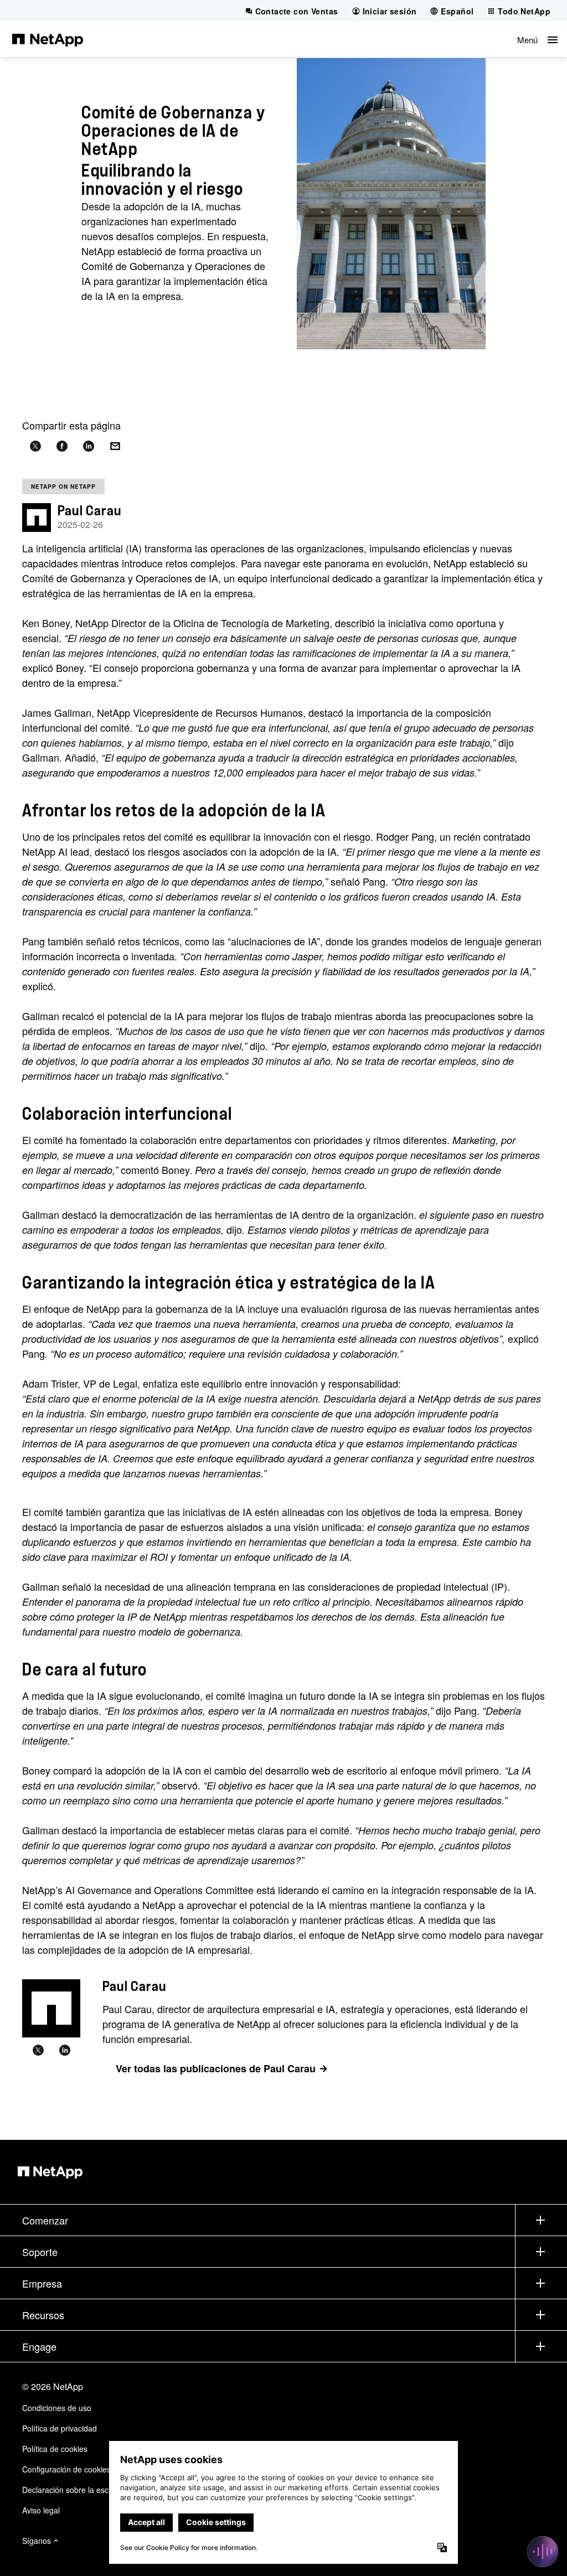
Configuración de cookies (66, 2469)
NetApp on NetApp (63, 487)
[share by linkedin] (89, 446)
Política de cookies (55, 2449)
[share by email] (115, 446)
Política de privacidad (60, 2428)
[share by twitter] (35, 446)
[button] (537, 40)
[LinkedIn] (65, 2051)
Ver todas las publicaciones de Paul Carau (216, 2068)
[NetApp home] (48, 39)
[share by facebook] (62, 446)
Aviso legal (41, 2510)
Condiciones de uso (57, 2408)
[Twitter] (38, 2051)
